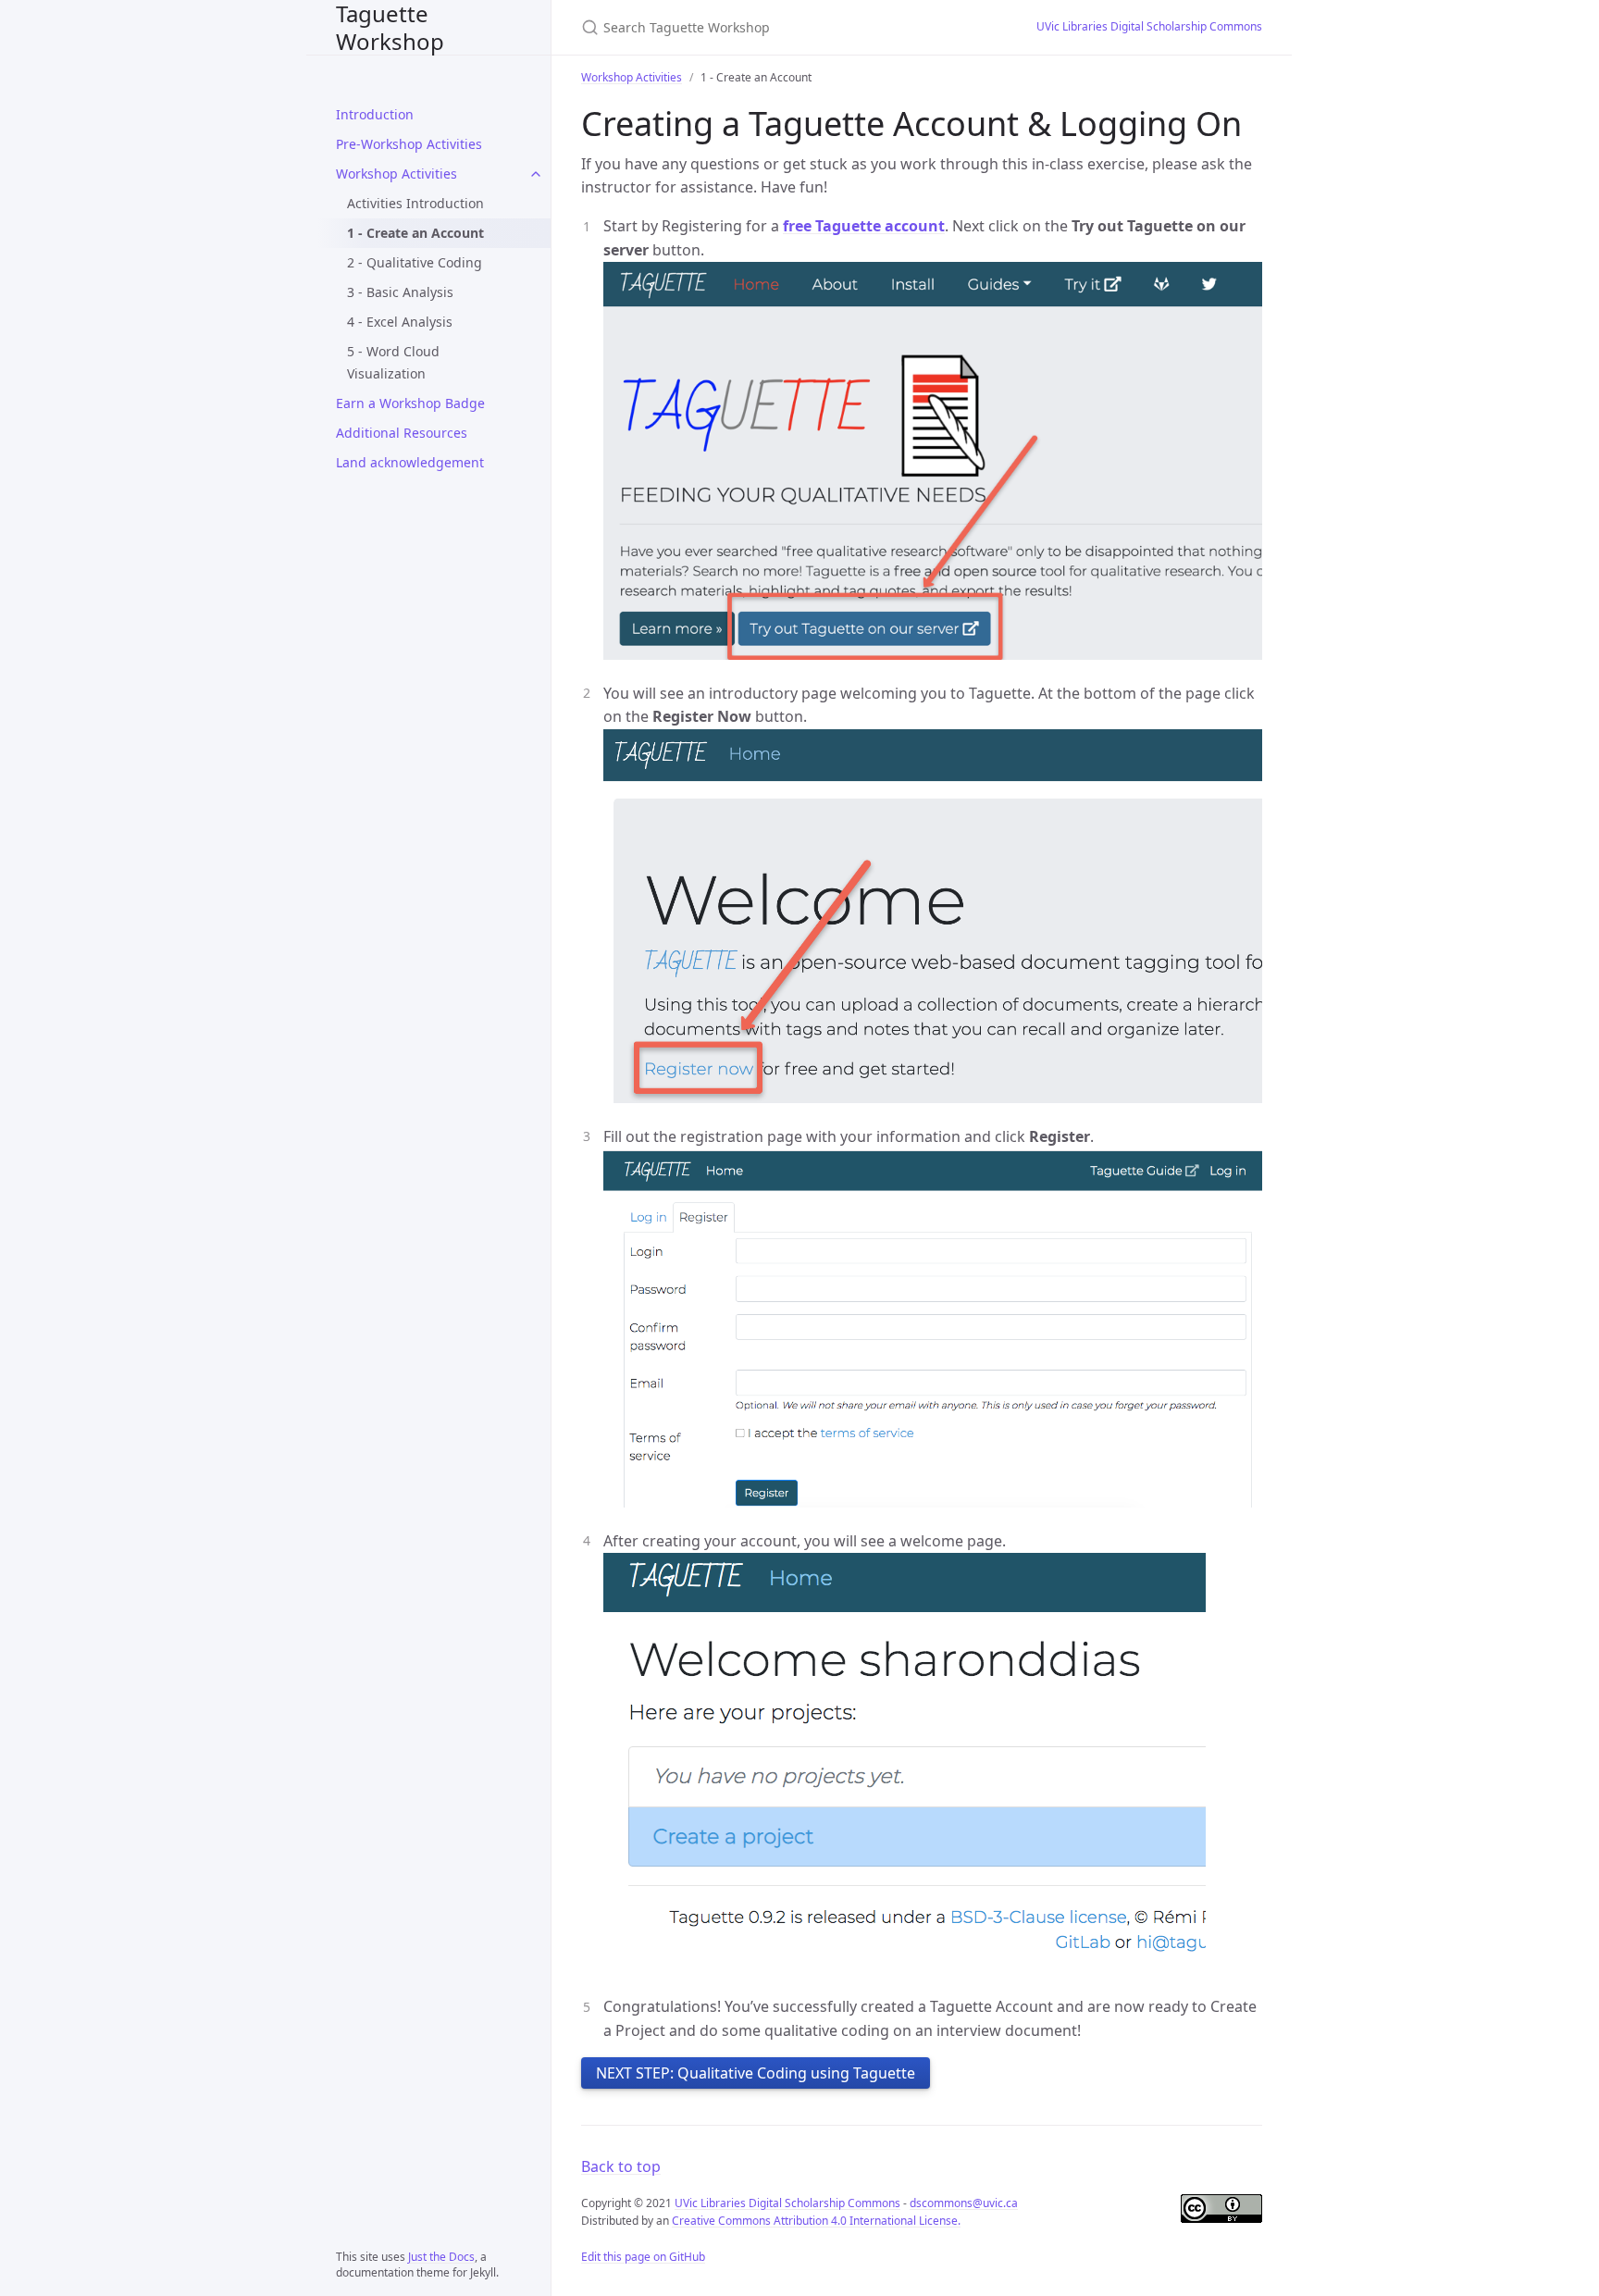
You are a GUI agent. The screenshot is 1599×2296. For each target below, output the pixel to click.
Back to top (621, 2166)
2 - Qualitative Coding (415, 262)
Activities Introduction (415, 203)
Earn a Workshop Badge (410, 403)
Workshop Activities (397, 174)
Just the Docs (441, 2257)
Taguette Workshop (390, 27)
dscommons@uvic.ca (964, 2203)
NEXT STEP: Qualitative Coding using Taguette (756, 2073)
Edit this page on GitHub (643, 2257)
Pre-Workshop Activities (409, 144)
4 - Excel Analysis (400, 322)
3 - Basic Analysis (400, 292)
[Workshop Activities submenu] (536, 174)
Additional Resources (402, 433)
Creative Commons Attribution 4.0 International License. (816, 2221)
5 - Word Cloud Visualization (393, 362)
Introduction (375, 114)
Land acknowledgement (410, 462)
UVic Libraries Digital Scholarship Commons (1149, 26)
